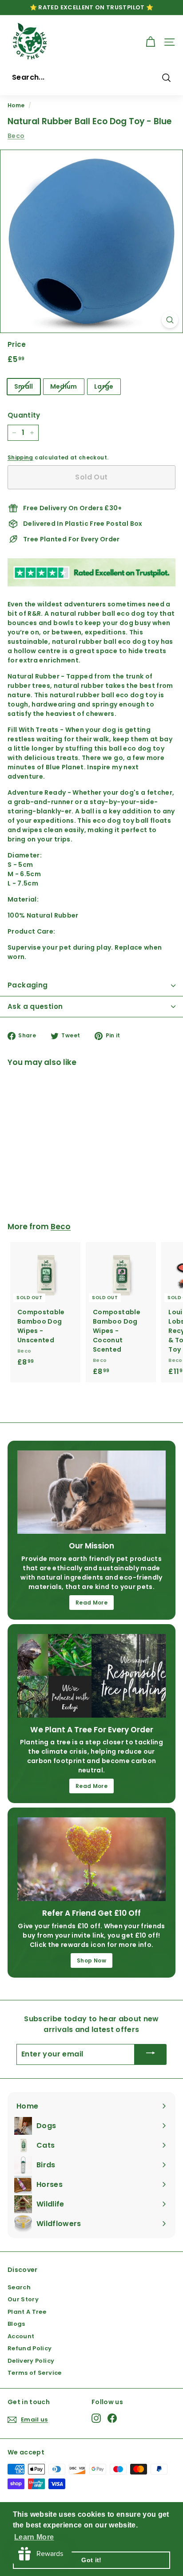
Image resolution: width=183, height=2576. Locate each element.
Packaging (28, 985)
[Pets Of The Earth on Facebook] (112, 2418)
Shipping (20, 458)
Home (16, 106)
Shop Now (91, 1960)
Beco (16, 136)
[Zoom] (170, 320)
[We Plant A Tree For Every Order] (91, 1676)
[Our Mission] (91, 1492)
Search (19, 2287)
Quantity (24, 415)
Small (24, 386)
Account (21, 2336)
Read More (91, 1603)
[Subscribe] (151, 2054)
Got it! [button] (91, 2560)
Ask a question (35, 1006)
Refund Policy (30, 2348)
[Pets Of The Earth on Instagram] (96, 2418)
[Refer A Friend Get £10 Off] (91, 1859)
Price (17, 344)
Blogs (16, 2324)
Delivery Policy (31, 2361)
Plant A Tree (27, 2312)
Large (104, 386)
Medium (64, 386)
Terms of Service (35, 2373)
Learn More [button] (34, 2537)
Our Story (23, 2299)
